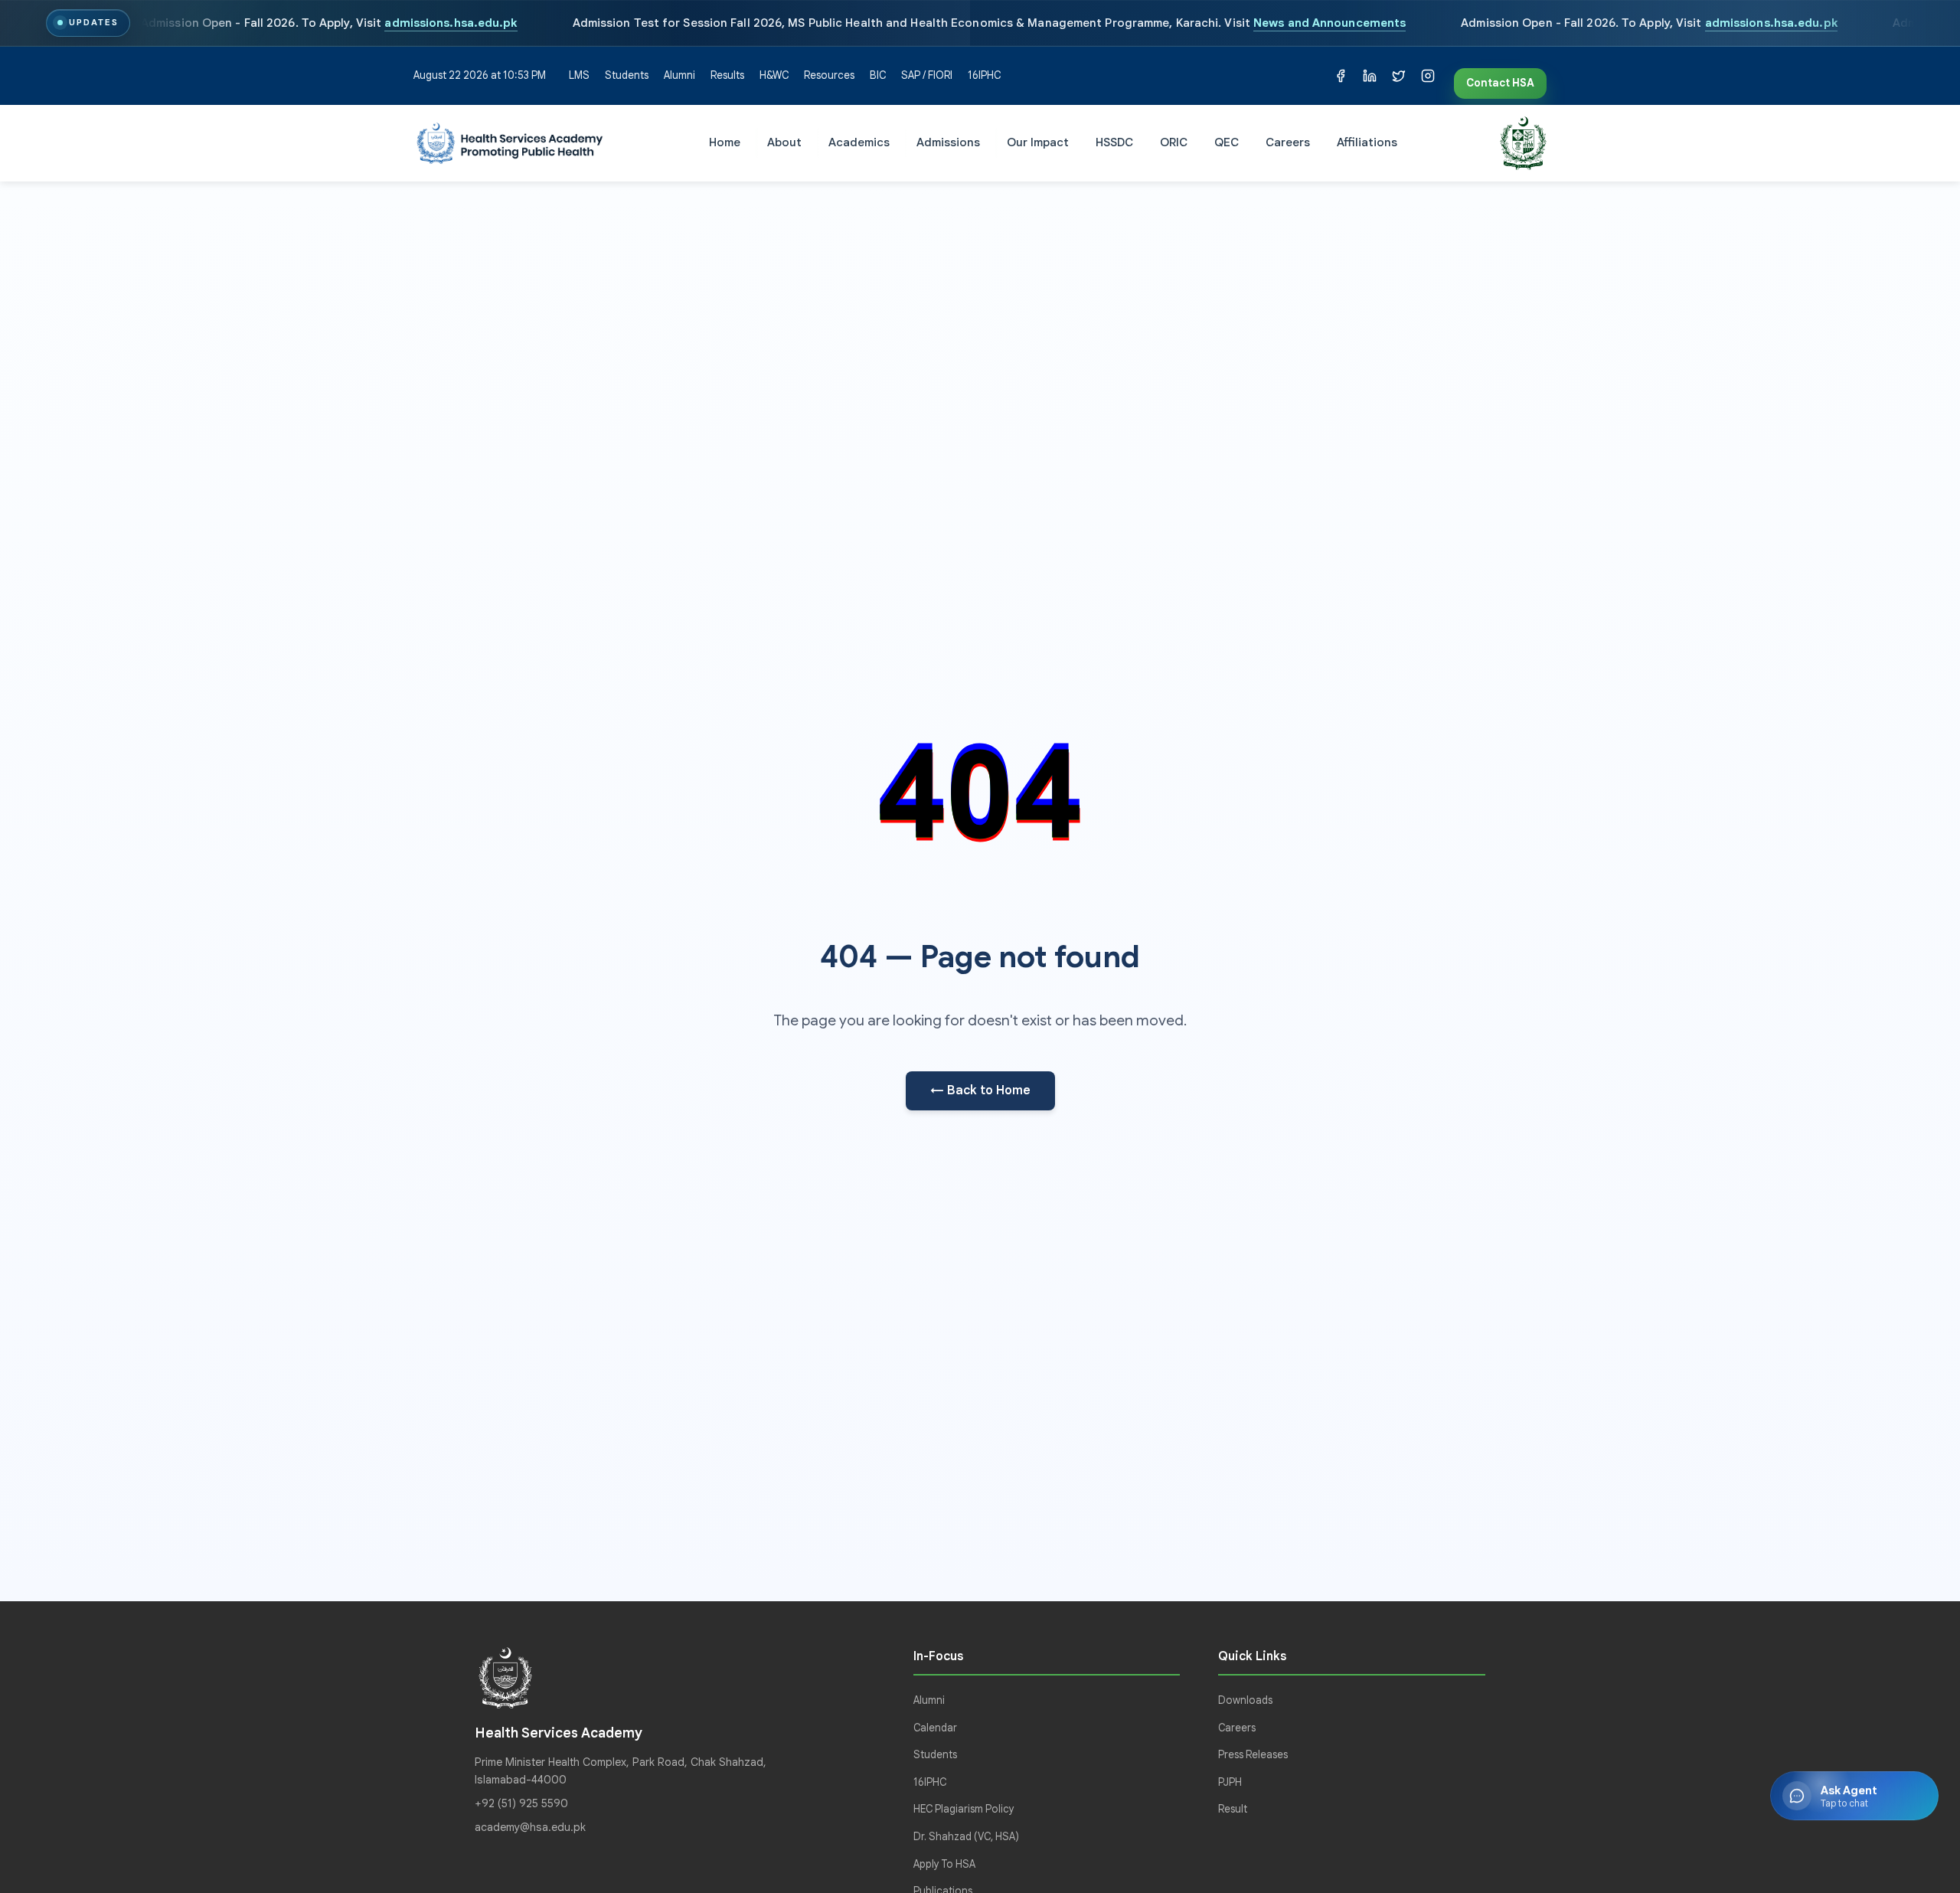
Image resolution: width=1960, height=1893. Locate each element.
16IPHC (984, 75)
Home (725, 142)
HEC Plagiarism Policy (964, 1809)
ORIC (1174, 142)
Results (727, 75)
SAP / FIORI (927, 75)
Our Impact (1038, 142)
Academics (859, 142)
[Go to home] (510, 143)
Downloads (1245, 1700)
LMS (579, 75)
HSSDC (1114, 142)
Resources (829, 75)
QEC (1227, 142)
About (784, 142)
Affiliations (1367, 142)
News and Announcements (1330, 23)
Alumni (679, 75)
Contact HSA (1500, 83)
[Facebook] (1341, 76)
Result (1233, 1809)
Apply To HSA (944, 1864)
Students (627, 75)
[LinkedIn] (1370, 76)
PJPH (1230, 1782)
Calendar (935, 1728)
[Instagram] (1428, 76)
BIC (878, 75)
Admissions (948, 142)
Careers (1288, 142)
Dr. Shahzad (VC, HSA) (966, 1837)
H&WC (774, 75)
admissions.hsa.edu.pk (451, 23)
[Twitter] (1399, 76)
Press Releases (1253, 1755)
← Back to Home (980, 1090)
